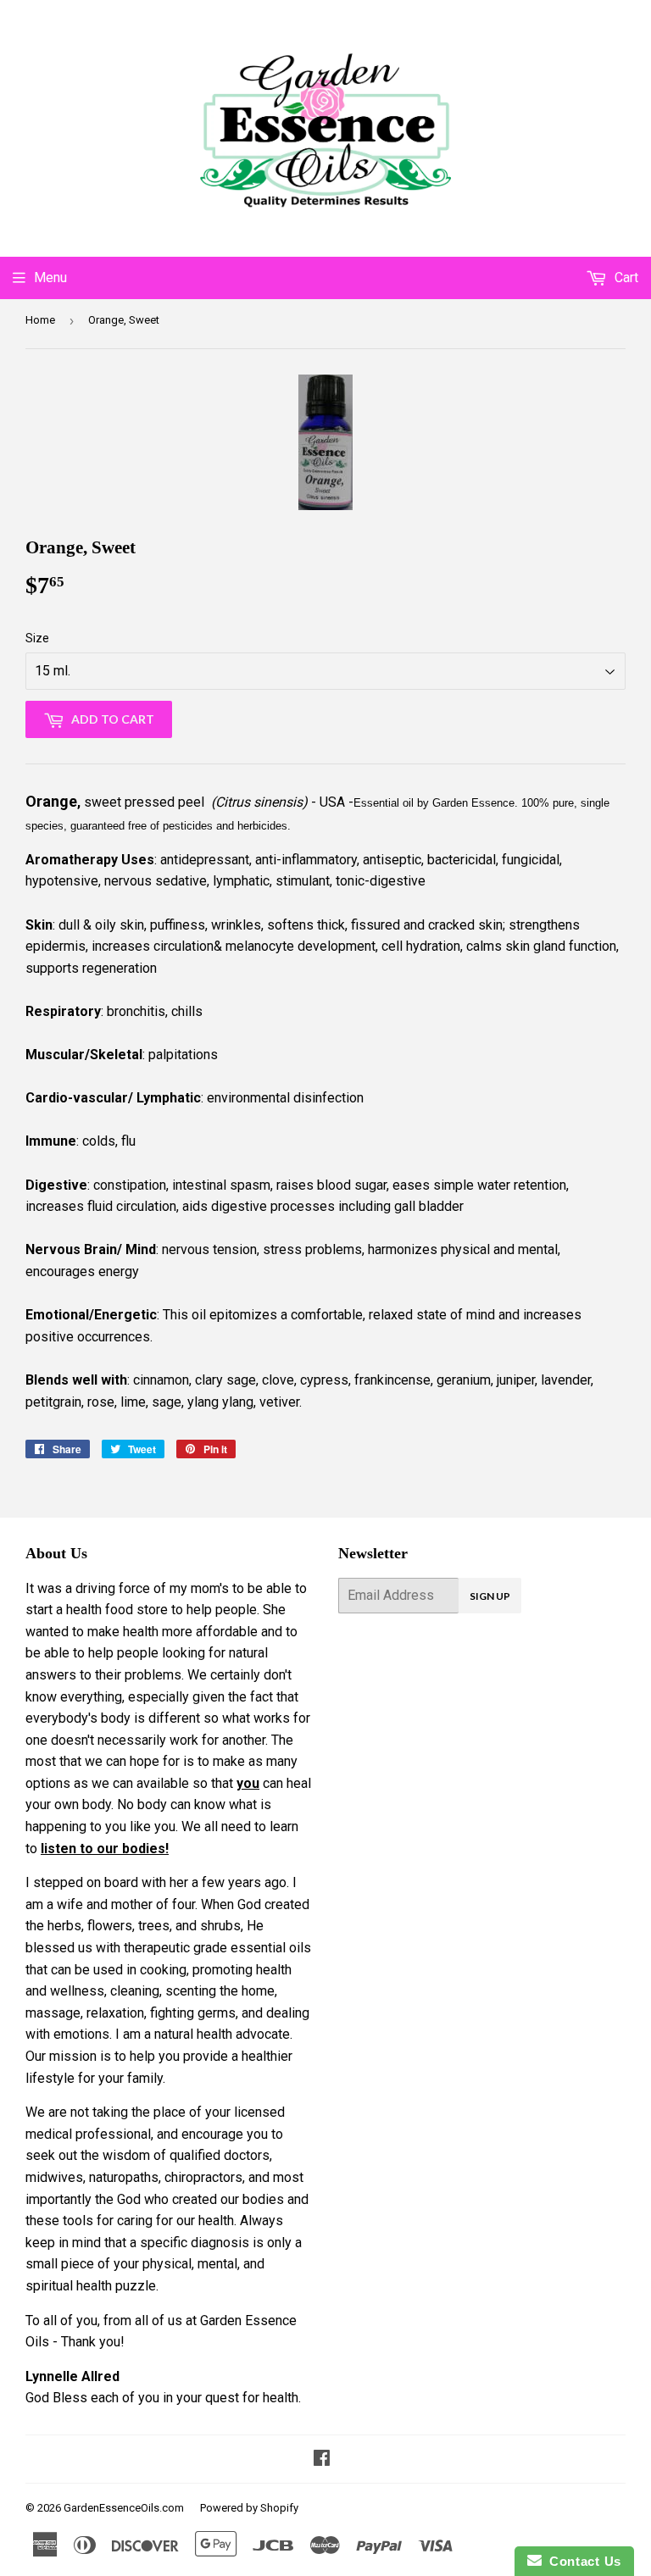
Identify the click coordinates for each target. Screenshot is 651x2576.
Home (40, 320)
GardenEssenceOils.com (124, 2508)
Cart (625, 278)
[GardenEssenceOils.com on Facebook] (322, 2459)
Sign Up (490, 1596)
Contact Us (581, 2561)
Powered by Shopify (249, 2508)
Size (37, 638)
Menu (50, 278)
